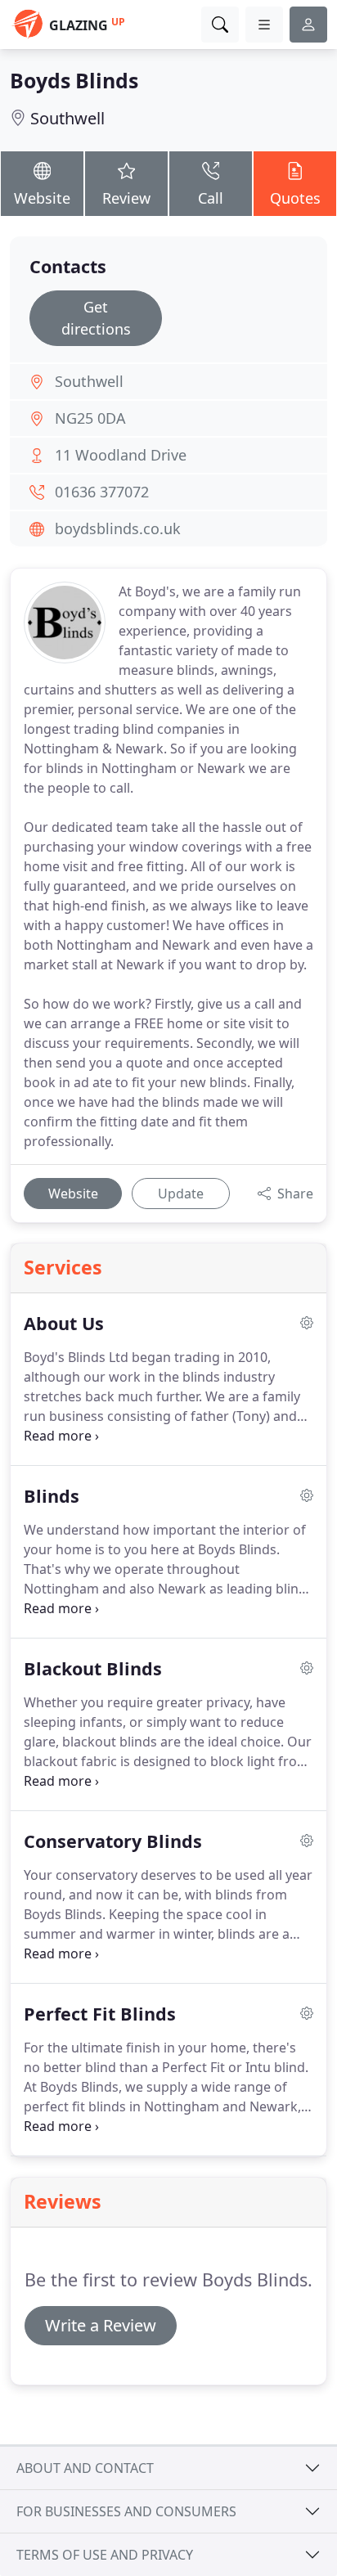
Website (42, 198)
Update (181, 1194)
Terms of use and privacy (105, 2555)
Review (126, 198)
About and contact (85, 2468)
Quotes (295, 198)
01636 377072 (102, 492)
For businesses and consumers (126, 2511)
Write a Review (101, 2325)
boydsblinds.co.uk (118, 528)
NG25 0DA (90, 418)
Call (211, 198)
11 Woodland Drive (121, 455)
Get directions (96, 318)
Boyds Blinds (74, 80)
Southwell (67, 118)
